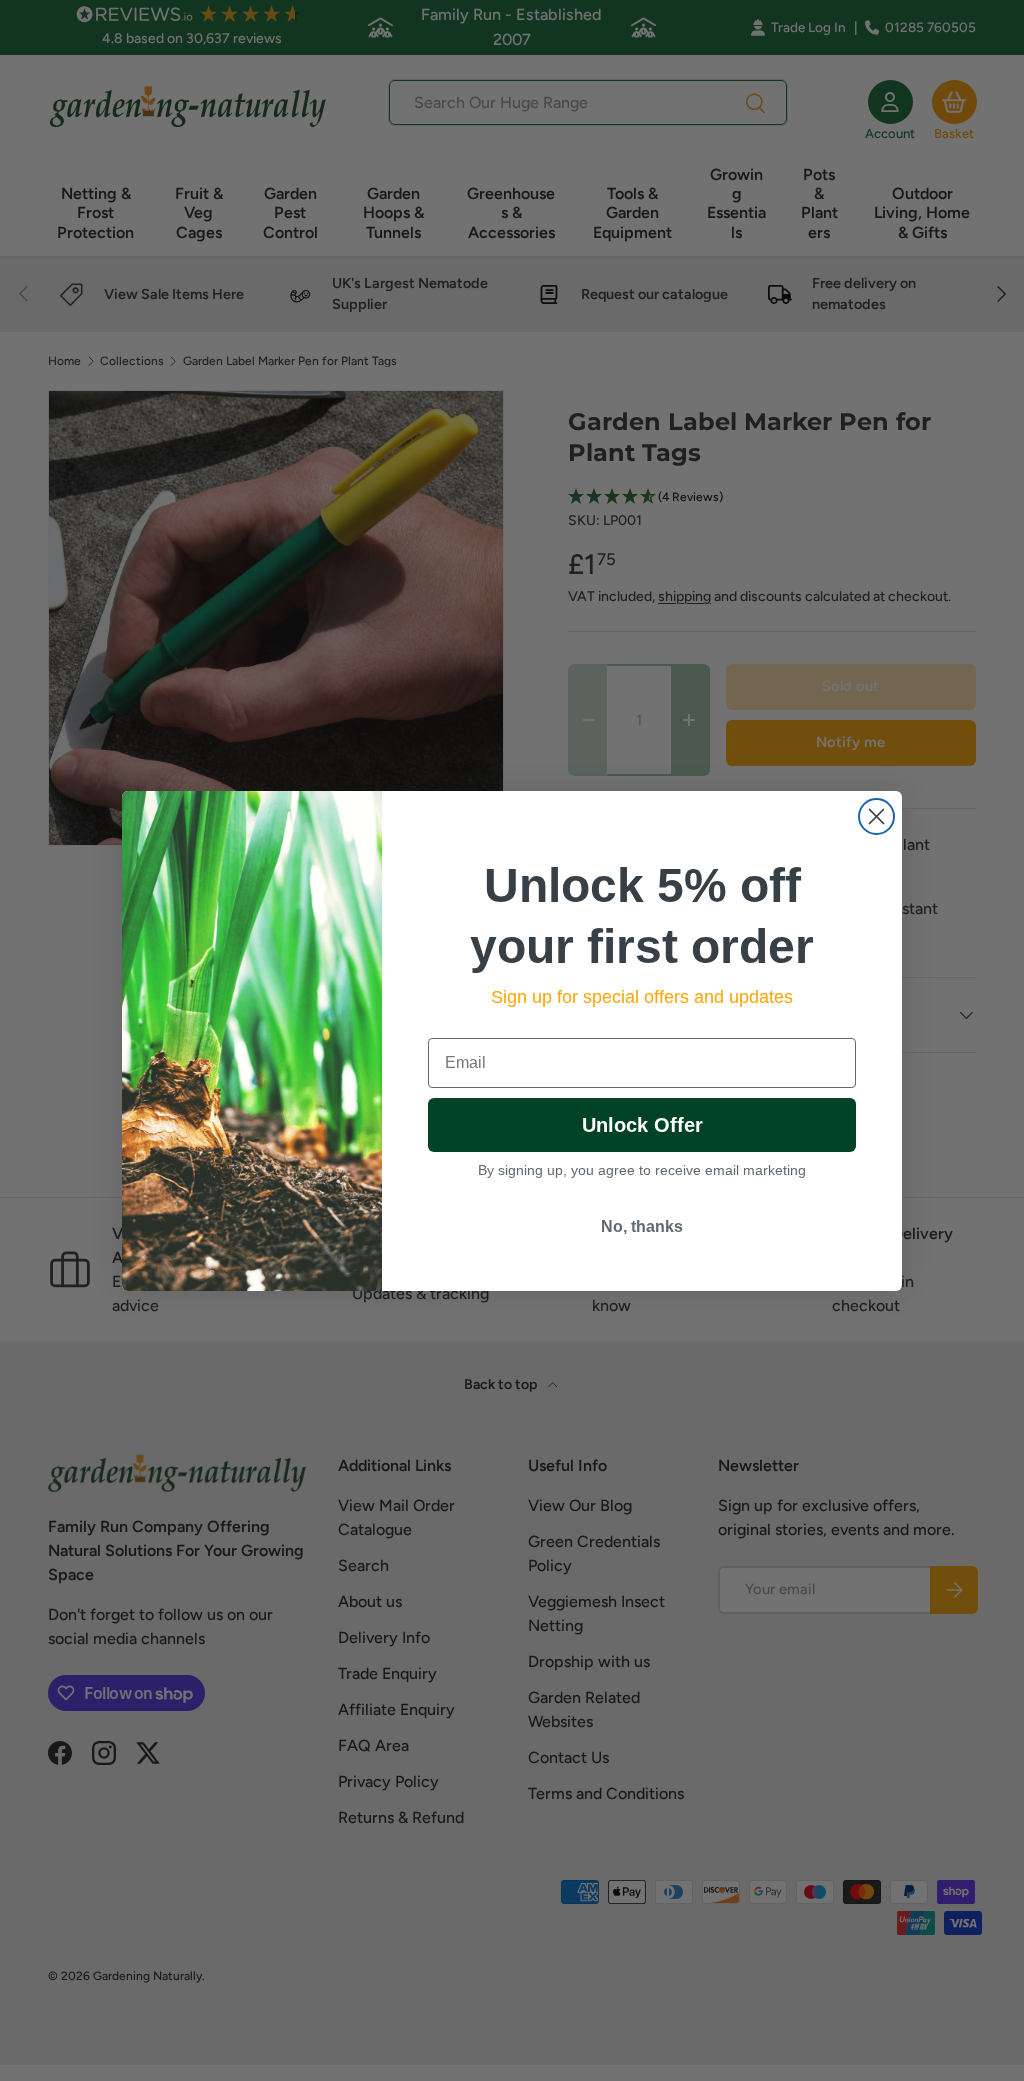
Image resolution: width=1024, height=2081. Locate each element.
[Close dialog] (876, 816)
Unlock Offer (642, 1125)
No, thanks (642, 1226)
